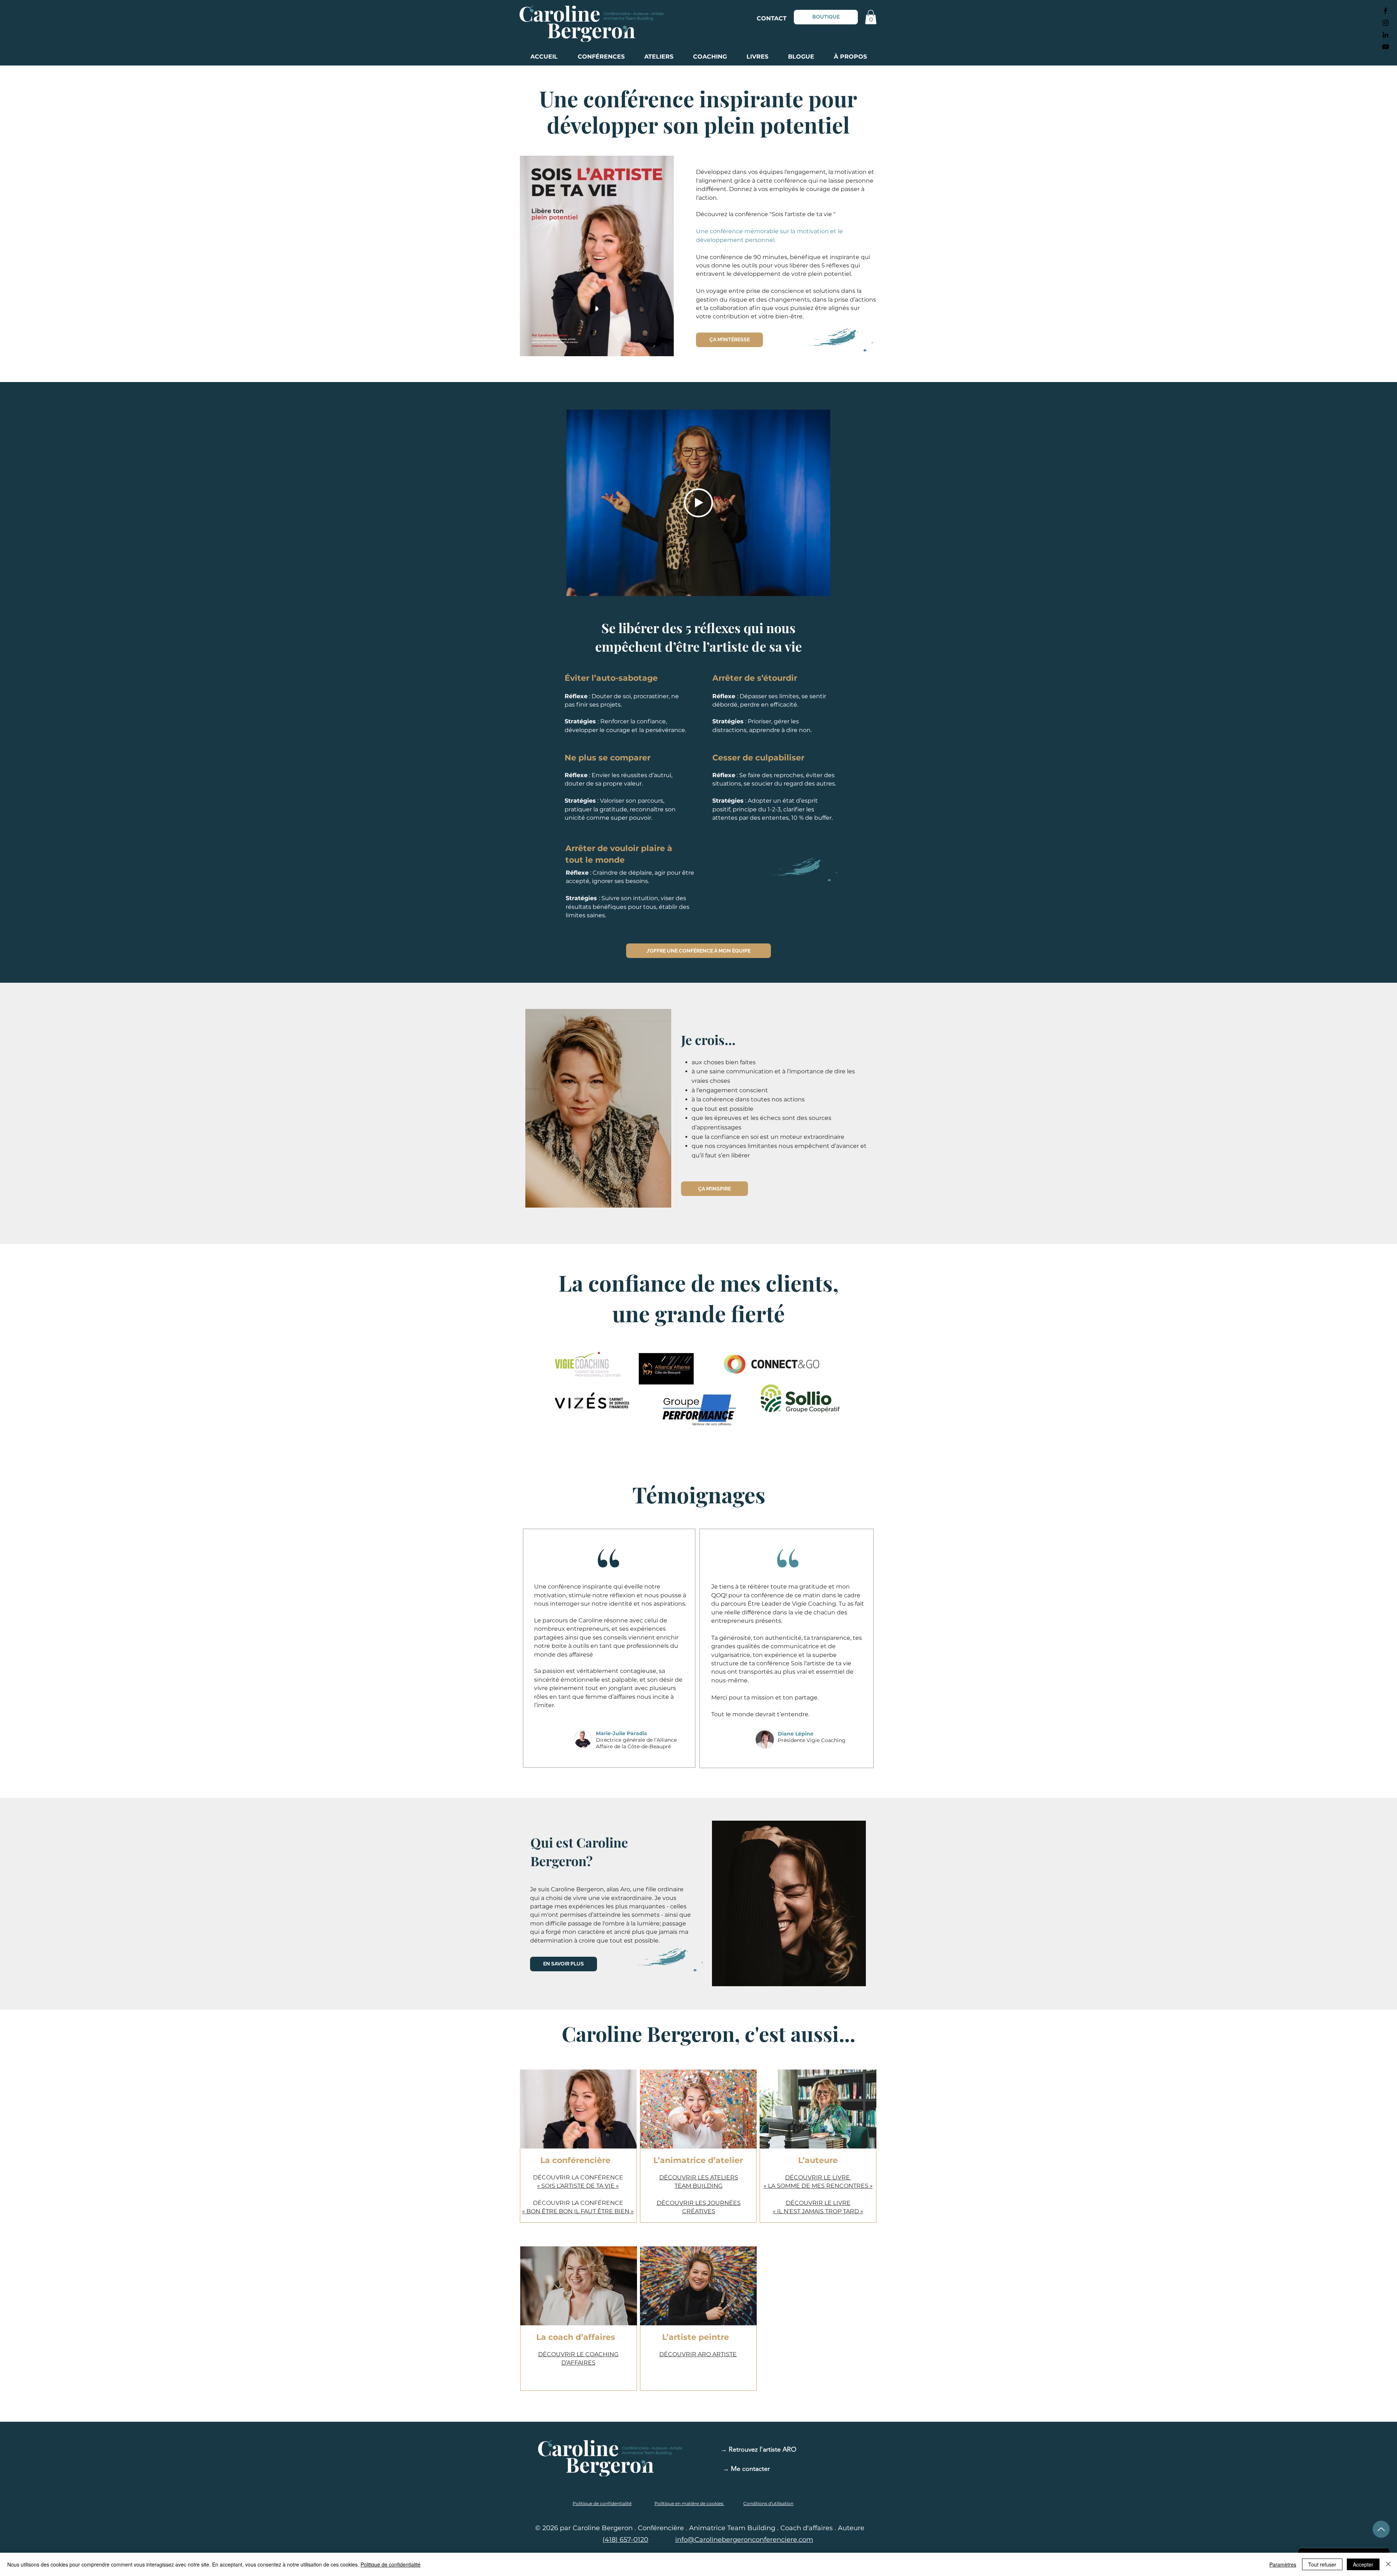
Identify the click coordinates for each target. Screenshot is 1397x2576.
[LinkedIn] (1386, 35)
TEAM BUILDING (698, 2186)
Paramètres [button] (1283, 2564)
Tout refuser (1322, 2564)
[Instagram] (1386, 23)
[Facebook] (1386, 11)
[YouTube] (1386, 47)
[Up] (1381, 2529)
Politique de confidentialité (391, 2564)
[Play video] (698, 503)
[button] (871, 17)
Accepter (1363, 2564)
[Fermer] (1388, 2564)
